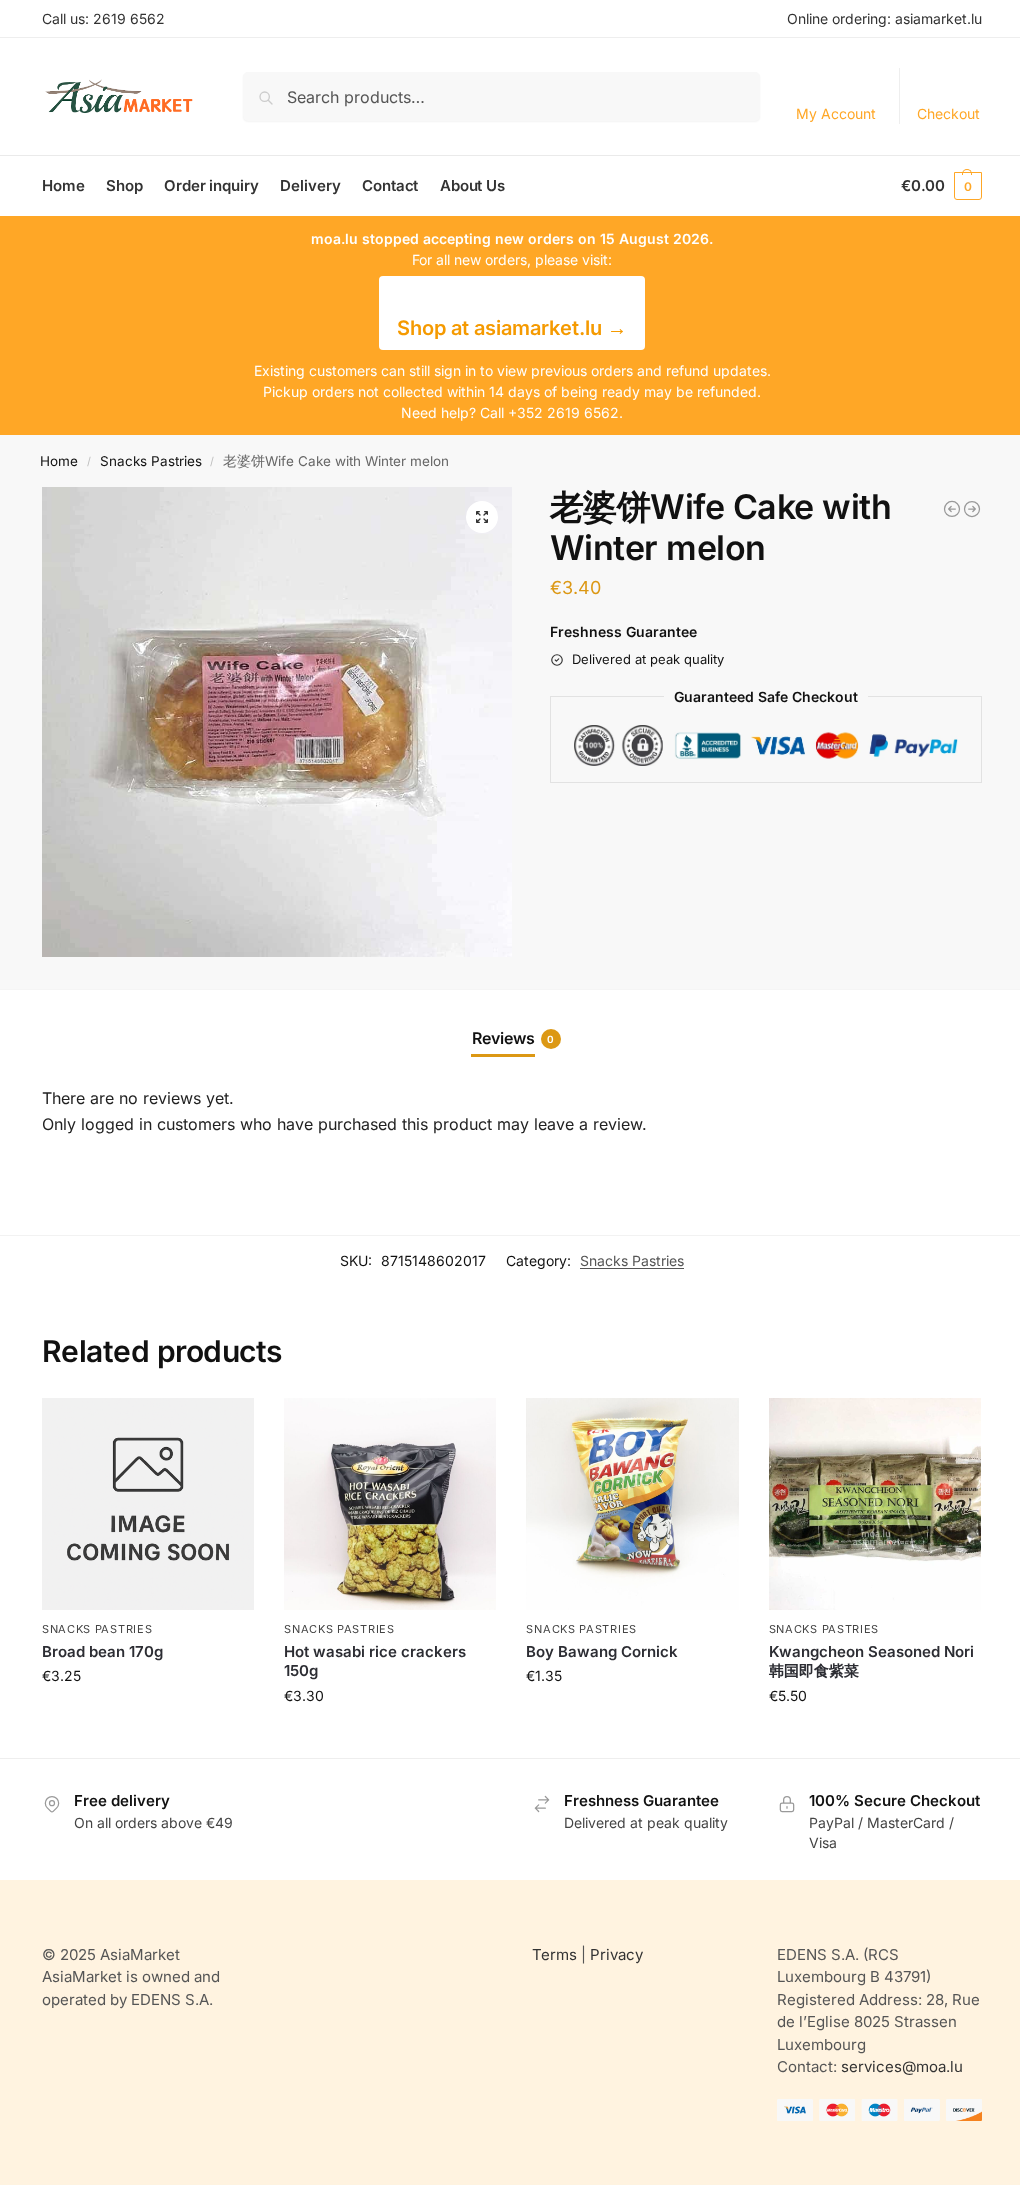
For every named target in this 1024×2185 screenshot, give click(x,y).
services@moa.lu (902, 2066)
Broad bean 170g (102, 1651)
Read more (148, 1717)
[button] (941, 186)
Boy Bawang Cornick (602, 1651)
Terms (554, 1954)
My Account (836, 113)
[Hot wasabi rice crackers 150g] (390, 1504)
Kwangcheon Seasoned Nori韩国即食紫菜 (871, 1661)
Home (59, 461)
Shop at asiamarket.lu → (512, 328)
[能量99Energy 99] (972, 509)
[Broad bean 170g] (148, 1504)
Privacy (616, 1954)
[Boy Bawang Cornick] (632, 1504)
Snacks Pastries (151, 461)
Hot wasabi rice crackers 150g (375, 1661)
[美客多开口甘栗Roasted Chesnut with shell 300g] (952, 509)
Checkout (948, 113)
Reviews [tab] (513, 1038)
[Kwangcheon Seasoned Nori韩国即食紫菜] (875, 1504)
